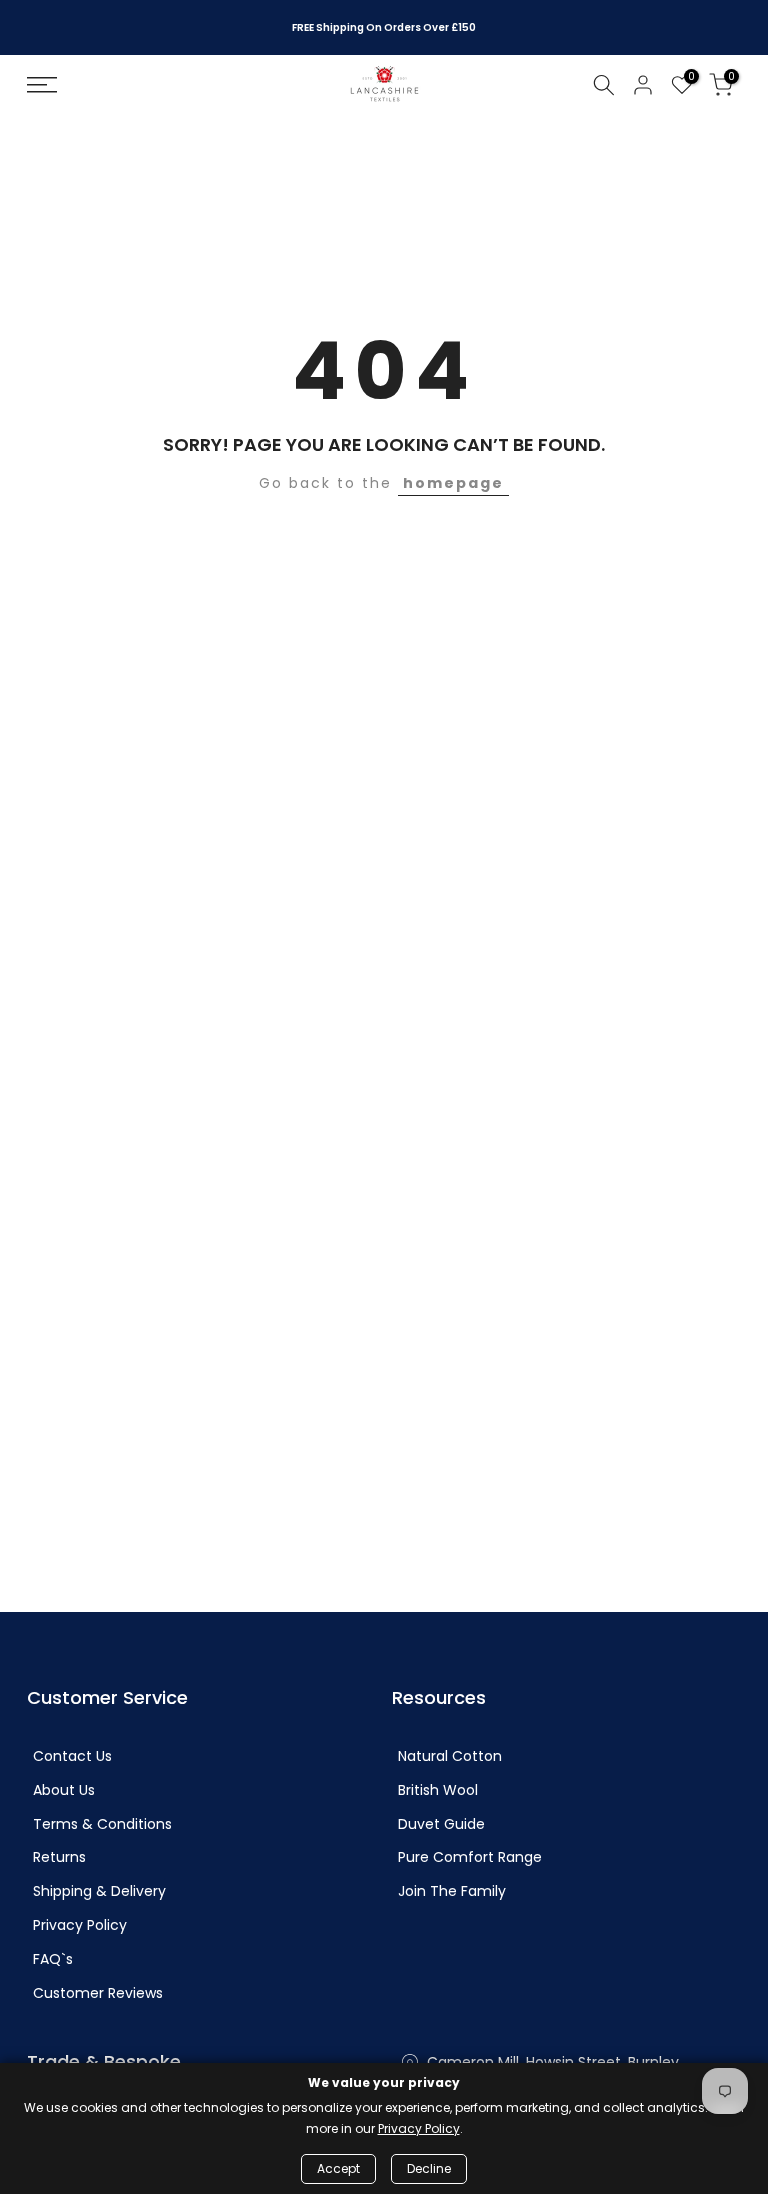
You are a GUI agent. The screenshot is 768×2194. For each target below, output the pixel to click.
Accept (338, 2168)
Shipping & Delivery (99, 1891)
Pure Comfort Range (470, 1857)
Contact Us (72, 1756)
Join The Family (452, 1891)
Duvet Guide (441, 1824)
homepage (453, 483)
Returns (59, 1857)
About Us (64, 1790)
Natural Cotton (450, 1756)
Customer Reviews (98, 1993)
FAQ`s (53, 1959)
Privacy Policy (80, 1925)
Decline (429, 2168)
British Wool (438, 1790)
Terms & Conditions (102, 1824)
